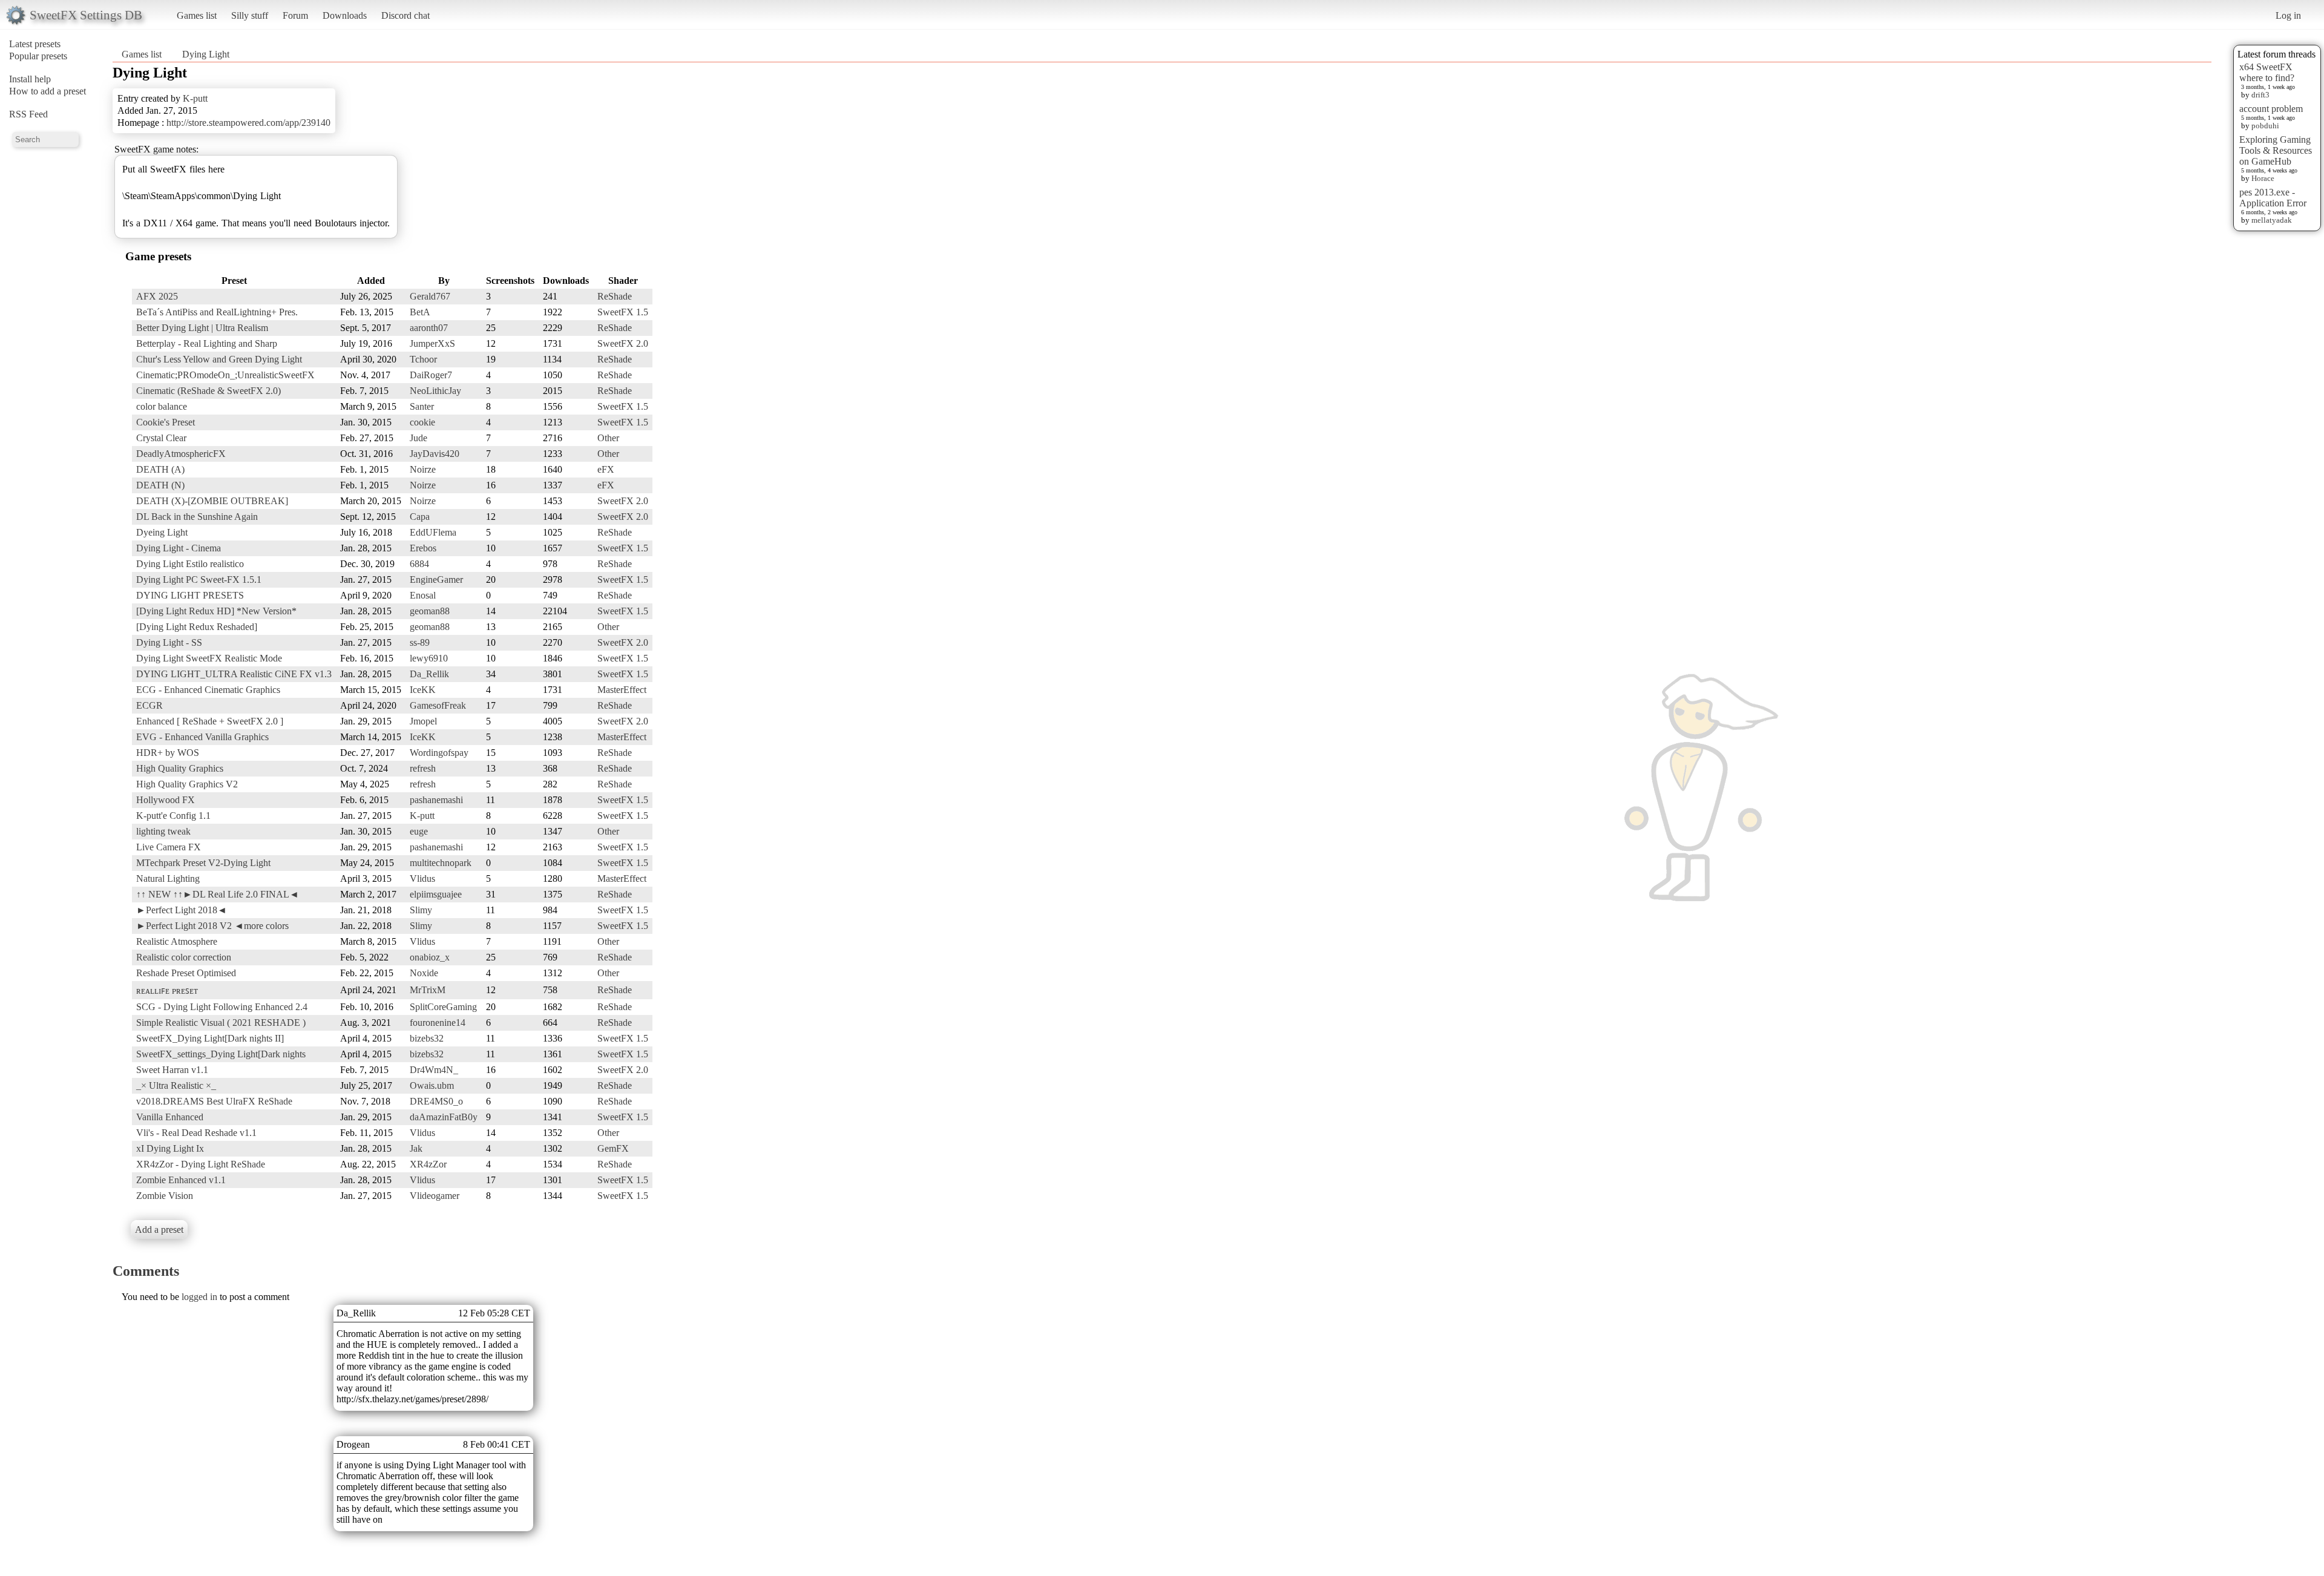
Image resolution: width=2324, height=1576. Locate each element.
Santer (422, 406)
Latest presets (35, 44)
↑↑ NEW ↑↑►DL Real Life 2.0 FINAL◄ (218, 894)
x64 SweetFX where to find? (2267, 72)
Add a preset (159, 1230)
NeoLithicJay (435, 391)
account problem (2271, 109)
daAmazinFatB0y (444, 1117)
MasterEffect (622, 690)
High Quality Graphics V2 (187, 784)
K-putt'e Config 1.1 (173, 816)
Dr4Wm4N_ (434, 1070)
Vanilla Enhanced (170, 1117)
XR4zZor (428, 1164)
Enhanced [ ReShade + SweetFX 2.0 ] (210, 721)
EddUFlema (433, 532)
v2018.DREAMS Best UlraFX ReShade (214, 1101)
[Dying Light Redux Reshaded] (197, 627)
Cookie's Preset (166, 422)
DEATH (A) (160, 469)
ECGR (149, 705)
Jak (416, 1148)
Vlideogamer (435, 1196)
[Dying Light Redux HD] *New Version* (216, 611)
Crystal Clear (161, 438)
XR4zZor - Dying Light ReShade (201, 1164)
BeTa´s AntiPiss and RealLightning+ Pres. (217, 312)
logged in (199, 1297)
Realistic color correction (184, 957)
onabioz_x (430, 957)
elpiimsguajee (436, 894)
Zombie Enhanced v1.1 (181, 1180)
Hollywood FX (166, 800)
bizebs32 (427, 1038)
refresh (423, 768)
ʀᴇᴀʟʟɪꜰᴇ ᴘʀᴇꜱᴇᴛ (167, 990)
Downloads (345, 15)
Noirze (423, 469)
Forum (295, 15)
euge (419, 831)
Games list (197, 15)
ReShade (615, 296)
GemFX (613, 1148)
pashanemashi (436, 800)
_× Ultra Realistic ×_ (176, 1085)
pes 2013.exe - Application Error (2273, 198)
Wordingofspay (439, 753)
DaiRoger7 (431, 375)
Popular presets (38, 56)
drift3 (2260, 95)
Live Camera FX (169, 847)
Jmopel (423, 721)
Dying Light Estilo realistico (190, 564)
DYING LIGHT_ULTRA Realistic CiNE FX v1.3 (234, 674)
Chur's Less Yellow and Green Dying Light (219, 359)
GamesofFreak (438, 705)
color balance (162, 406)
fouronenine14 (438, 1023)
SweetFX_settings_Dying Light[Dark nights (221, 1054)
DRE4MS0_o (436, 1101)
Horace (2263, 178)
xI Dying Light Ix (170, 1148)
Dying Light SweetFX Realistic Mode (209, 658)
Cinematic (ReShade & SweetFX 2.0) (208, 391)
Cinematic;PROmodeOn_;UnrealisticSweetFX (225, 375)
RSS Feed (28, 114)
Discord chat (405, 15)
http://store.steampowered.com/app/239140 (248, 123)
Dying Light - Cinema (179, 548)
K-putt (195, 98)
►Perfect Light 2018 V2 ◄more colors (212, 926)
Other (608, 438)
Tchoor (423, 359)
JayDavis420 (435, 454)
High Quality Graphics (180, 768)
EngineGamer (436, 580)
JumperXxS (432, 343)
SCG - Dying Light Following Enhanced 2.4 (222, 1007)
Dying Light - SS (169, 642)
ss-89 (420, 642)
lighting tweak (163, 831)
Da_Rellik (429, 674)
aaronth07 (429, 328)
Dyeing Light (162, 532)
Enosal (423, 595)
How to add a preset (48, 91)
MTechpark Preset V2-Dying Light (203, 863)
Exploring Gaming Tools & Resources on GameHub (2276, 150)
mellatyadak (2272, 220)
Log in (2288, 15)
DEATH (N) (160, 485)
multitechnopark (441, 863)
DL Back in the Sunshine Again (197, 517)
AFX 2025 (157, 296)
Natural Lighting (168, 878)
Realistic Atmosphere (177, 941)
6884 (419, 564)
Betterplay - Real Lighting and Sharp (207, 343)
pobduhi (2265, 126)
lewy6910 (429, 658)
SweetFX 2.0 (623, 343)
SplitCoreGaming (443, 1007)
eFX (606, 469)
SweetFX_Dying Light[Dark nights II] (210, 1038)
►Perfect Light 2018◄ (182, 910)
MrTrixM (428, 990)
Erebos (423, 548)
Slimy (421, 910)
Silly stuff (250, 15)
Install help (30, 79)
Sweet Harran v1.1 (172, 1070)
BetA (420, 312)
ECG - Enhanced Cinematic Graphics (208, 690)
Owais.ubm (432, 1085)
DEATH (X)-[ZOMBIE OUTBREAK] (212, 501)
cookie (422, 422)
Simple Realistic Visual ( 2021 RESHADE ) (221, 1023)
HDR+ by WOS (168, 753)
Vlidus (422, 878)
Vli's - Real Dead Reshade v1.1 (196, 1133)
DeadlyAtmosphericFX (181, 454)
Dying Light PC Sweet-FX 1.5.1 (199, 580)
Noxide (424, 973)
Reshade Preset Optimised (186, 973)
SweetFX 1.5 (623, 312)
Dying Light (206, 54)
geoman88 (430, 611)
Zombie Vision (165, 1196)
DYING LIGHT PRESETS (190, 595)
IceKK (423, 690)
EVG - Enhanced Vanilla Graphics (202, 737)
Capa (420, 517)
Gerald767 (430, 296)
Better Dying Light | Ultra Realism (202, 328)
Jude (419, 438)
